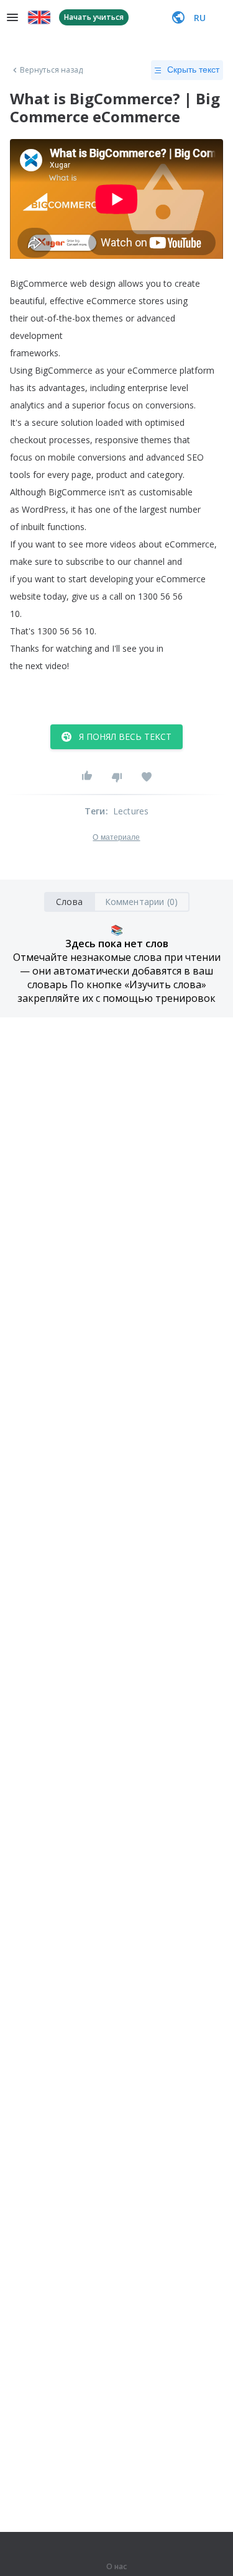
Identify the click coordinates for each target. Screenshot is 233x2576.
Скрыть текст (193, 70)
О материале (116, 837)
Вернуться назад (52, 70)
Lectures (131, 811)
